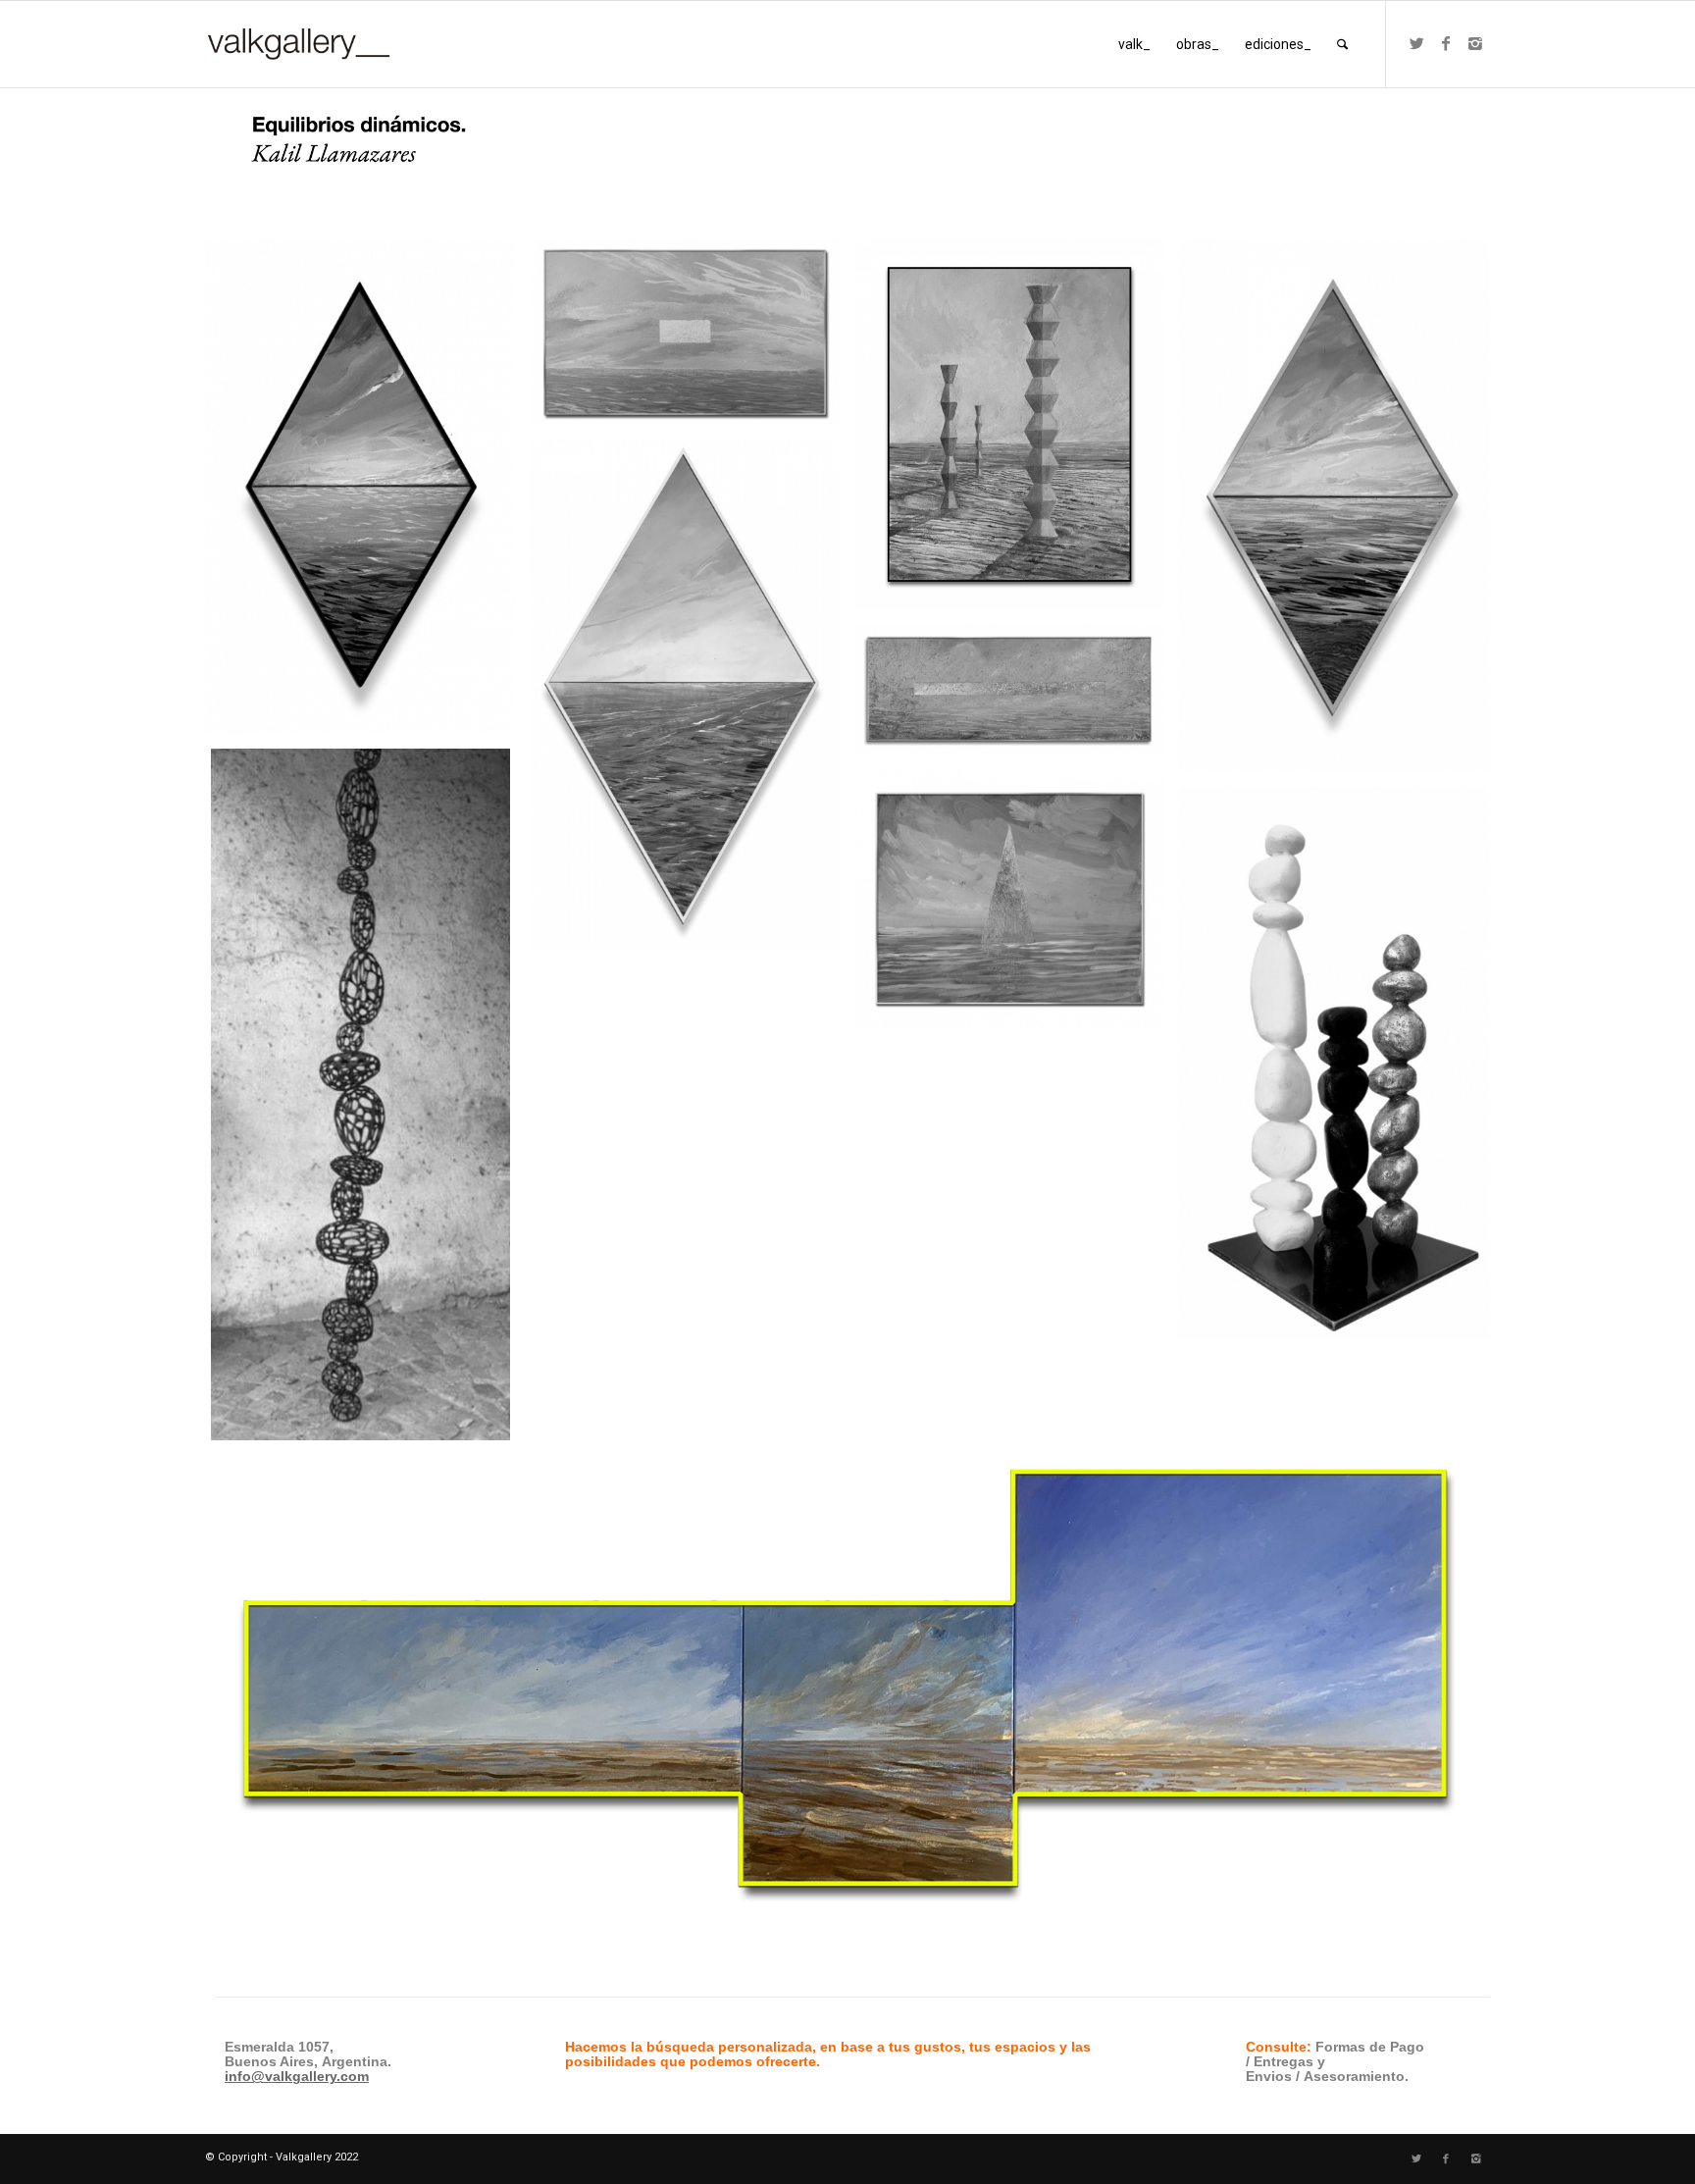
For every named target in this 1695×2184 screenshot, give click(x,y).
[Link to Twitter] (1416, 43)
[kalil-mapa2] (1341, 514)
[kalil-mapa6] (1017, 696)
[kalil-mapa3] (367, 494)
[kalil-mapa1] (692, 702)
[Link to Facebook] (1446, 43)
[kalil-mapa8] (1017, 432)
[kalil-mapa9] (1341, 1070)
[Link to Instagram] (1475, 43)
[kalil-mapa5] (692, 340)
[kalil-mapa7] (1017, 906)
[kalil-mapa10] (367, 1102)
